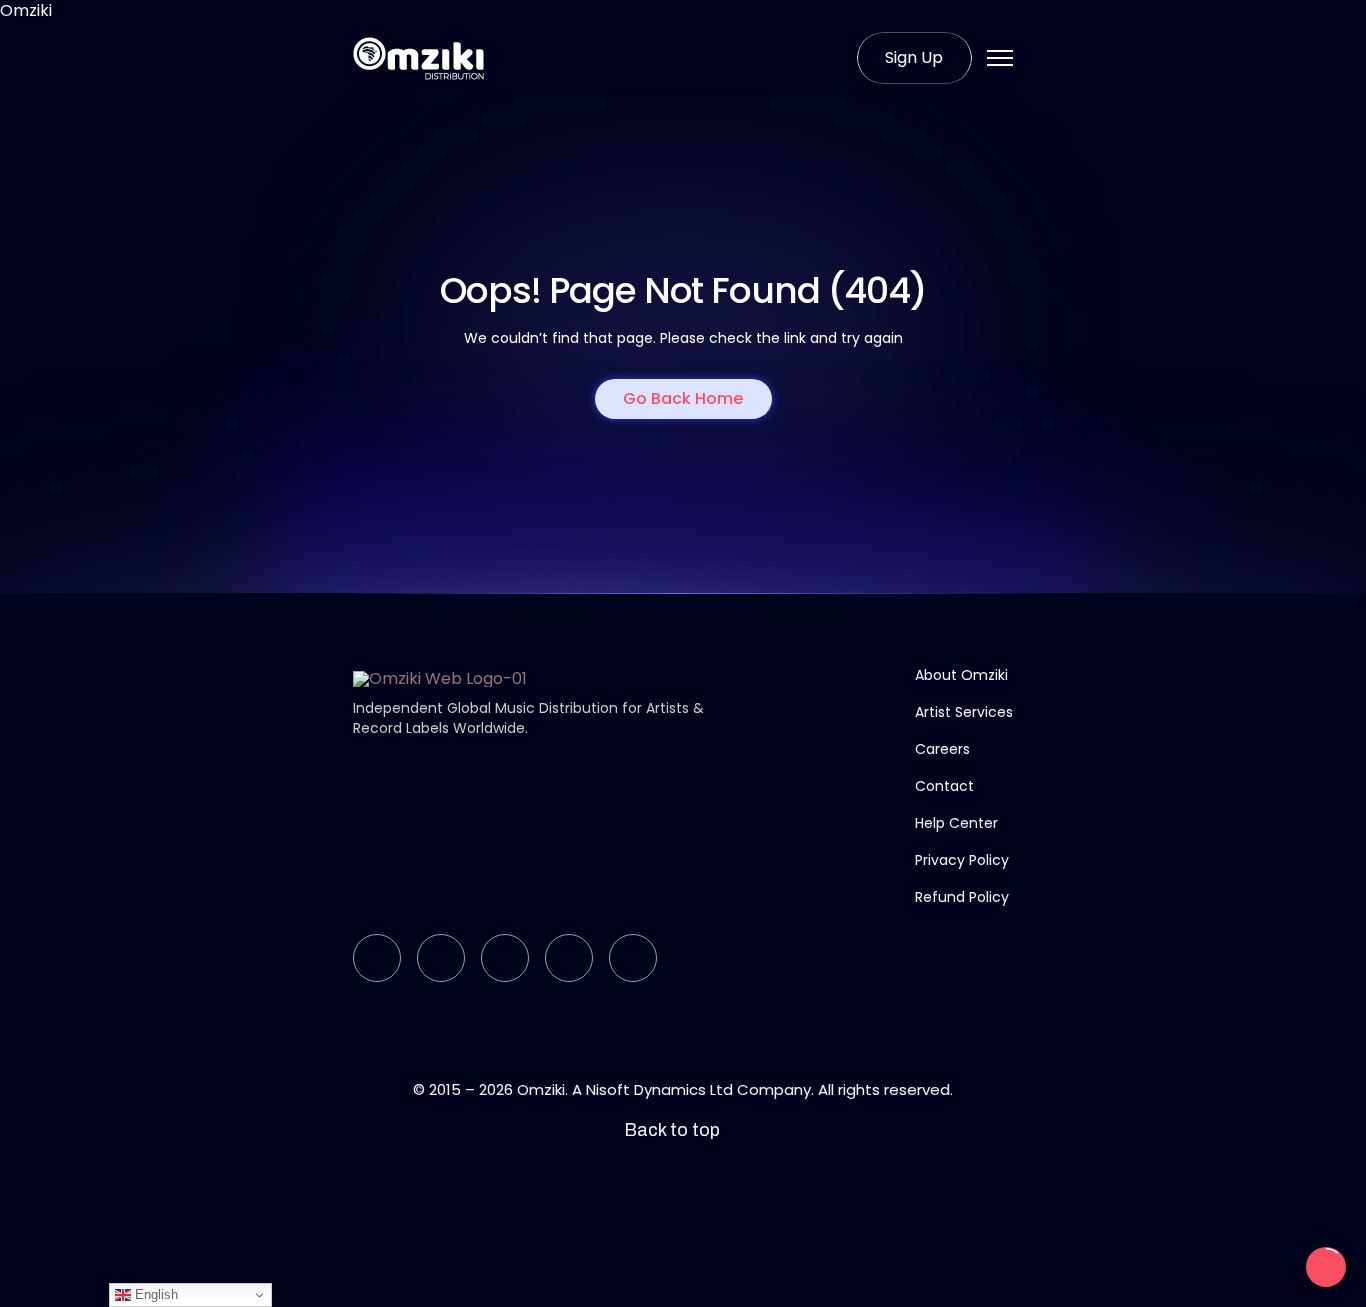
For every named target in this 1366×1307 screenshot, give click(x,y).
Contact (944, 786)
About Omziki (961, 675)
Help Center (956, 823)
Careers (942, 749)
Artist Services (964, 712)
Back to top (672, 1130)
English (154, 1294)
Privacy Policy (962, 860)
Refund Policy (962, 897)
